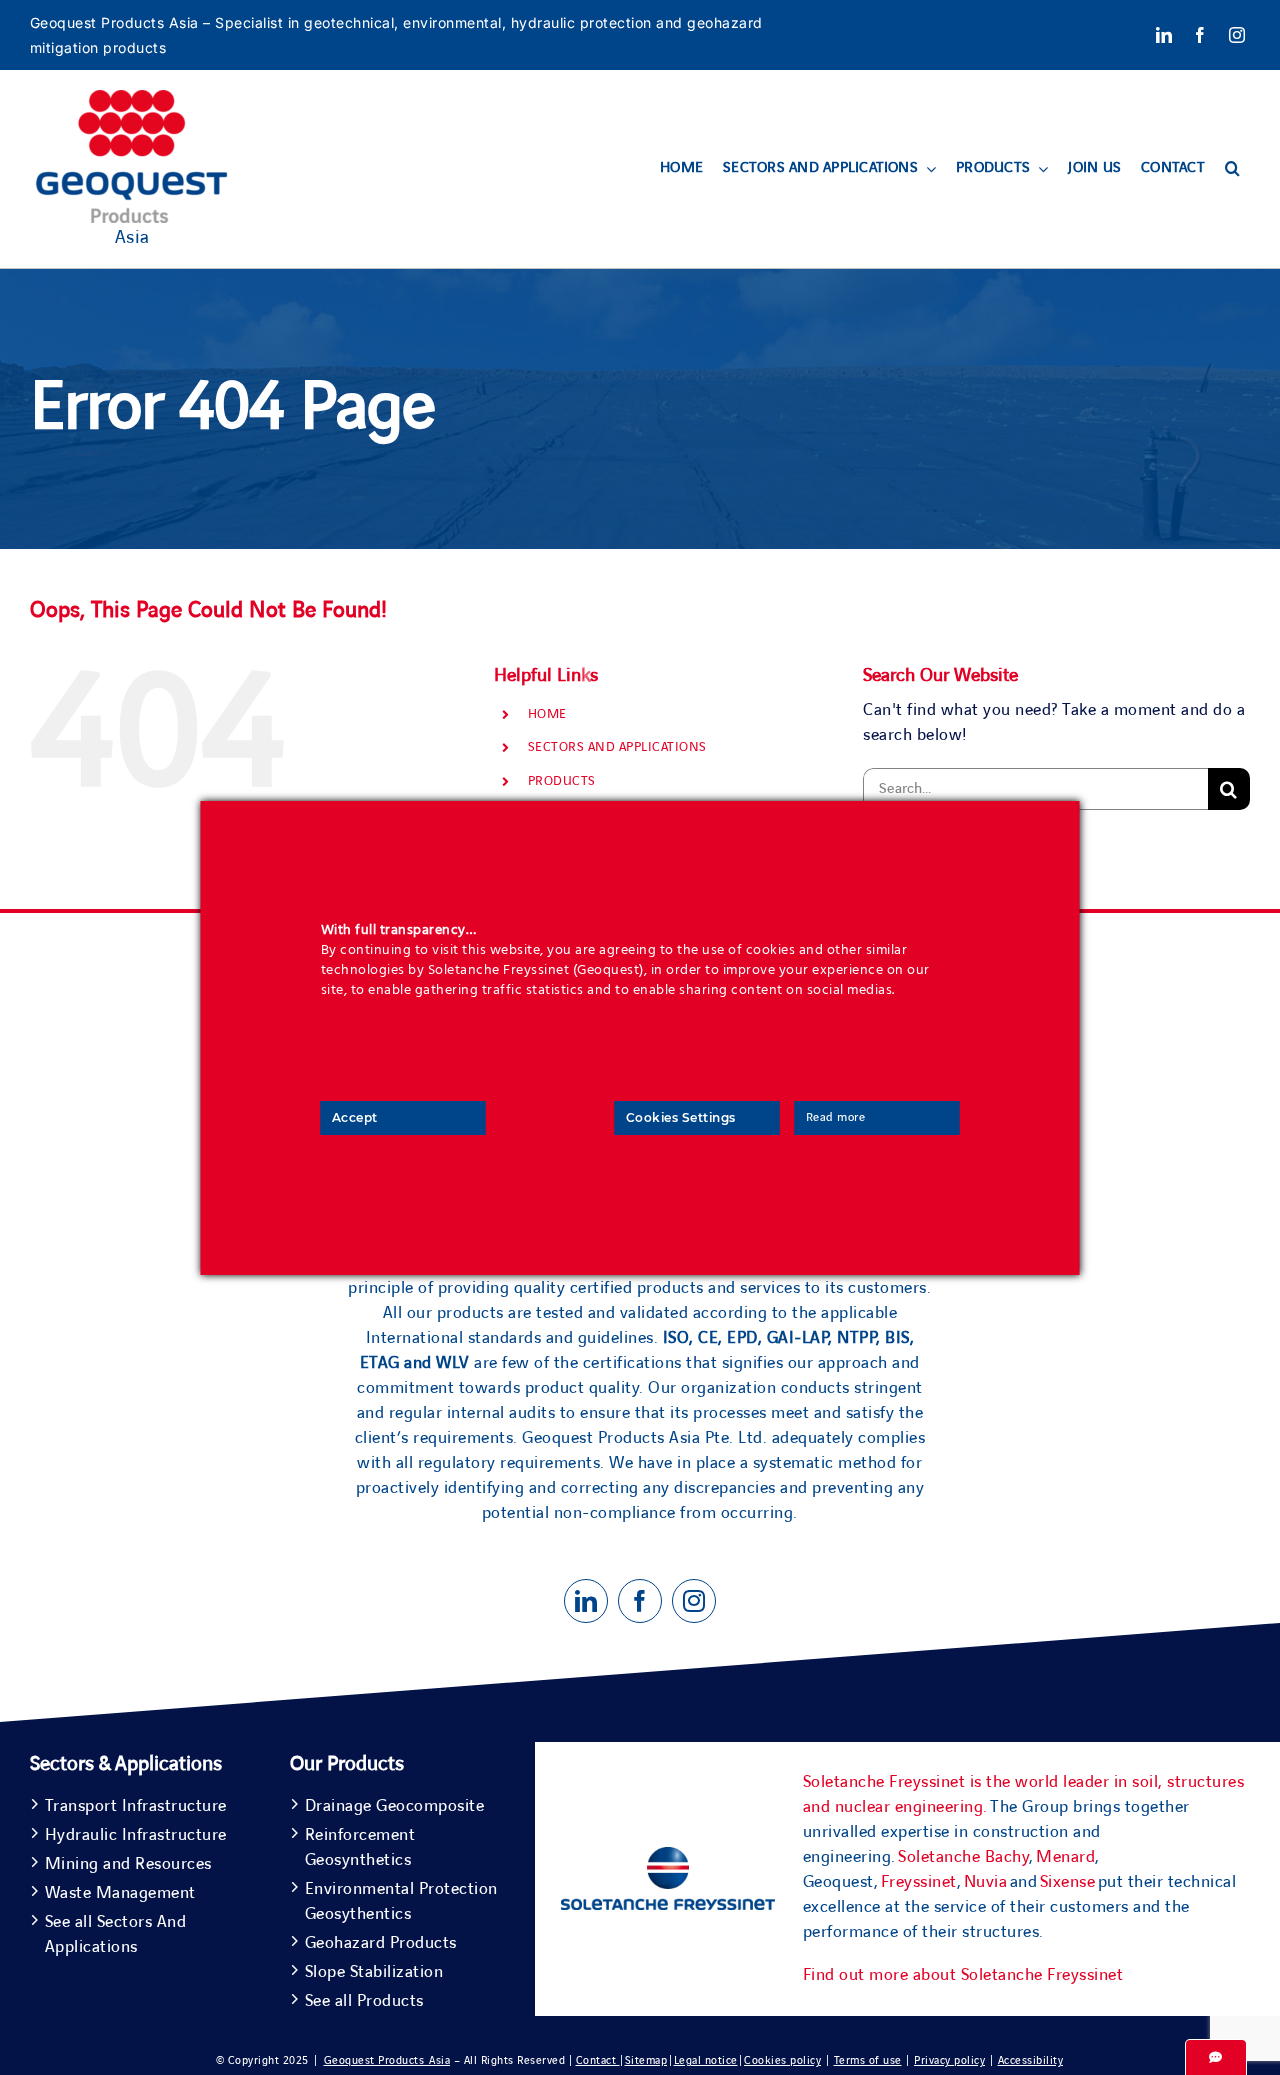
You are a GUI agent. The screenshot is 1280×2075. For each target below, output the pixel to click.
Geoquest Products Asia (387, 2060)
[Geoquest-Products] (132, 99)
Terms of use (868, 2060)
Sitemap (646, 2060)
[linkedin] (1164, 35)
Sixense (1068, 1882)
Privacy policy (949, 2060)
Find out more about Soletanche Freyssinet (963, 1975)
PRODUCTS (562, 781)
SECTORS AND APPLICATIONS (617, 747)
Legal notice (706, 2060)
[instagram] (1237, 35)
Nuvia (986, 1882)
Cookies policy (782, 2060)
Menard (1065, 1857)
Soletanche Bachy (963, 1857)
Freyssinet (919, 1882)
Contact (598, 2060)
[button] (1232, 169)
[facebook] (1200, 35)
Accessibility (1031, 2060)
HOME (547, 714)
